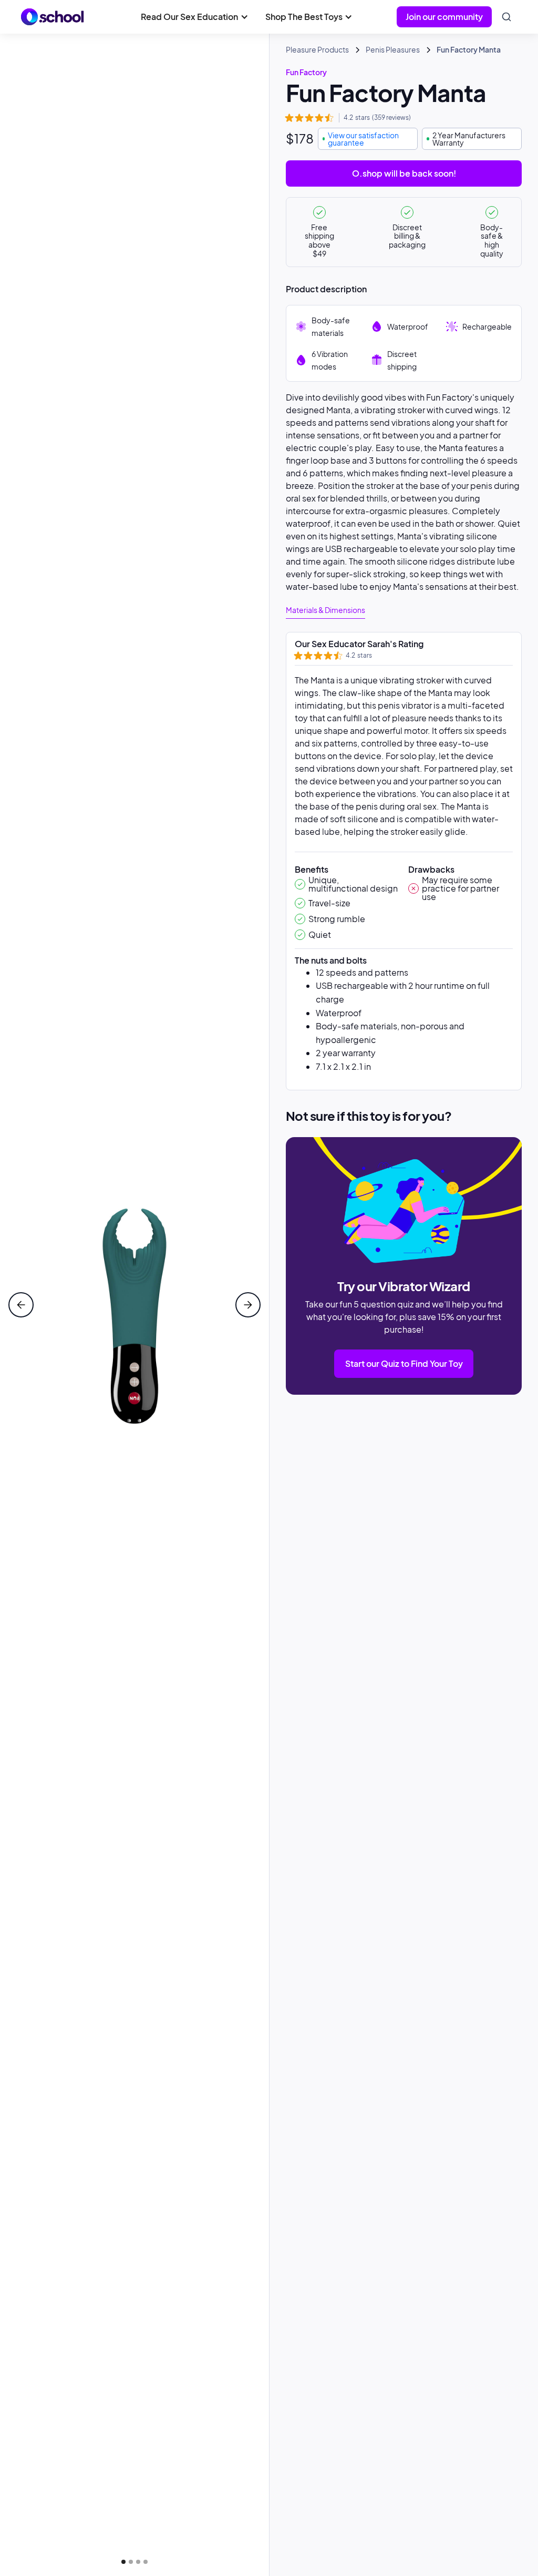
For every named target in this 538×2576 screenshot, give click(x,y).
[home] (53, 17)
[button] (194, 17)
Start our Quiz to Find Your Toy (404, 1363)
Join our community (444, 17)
